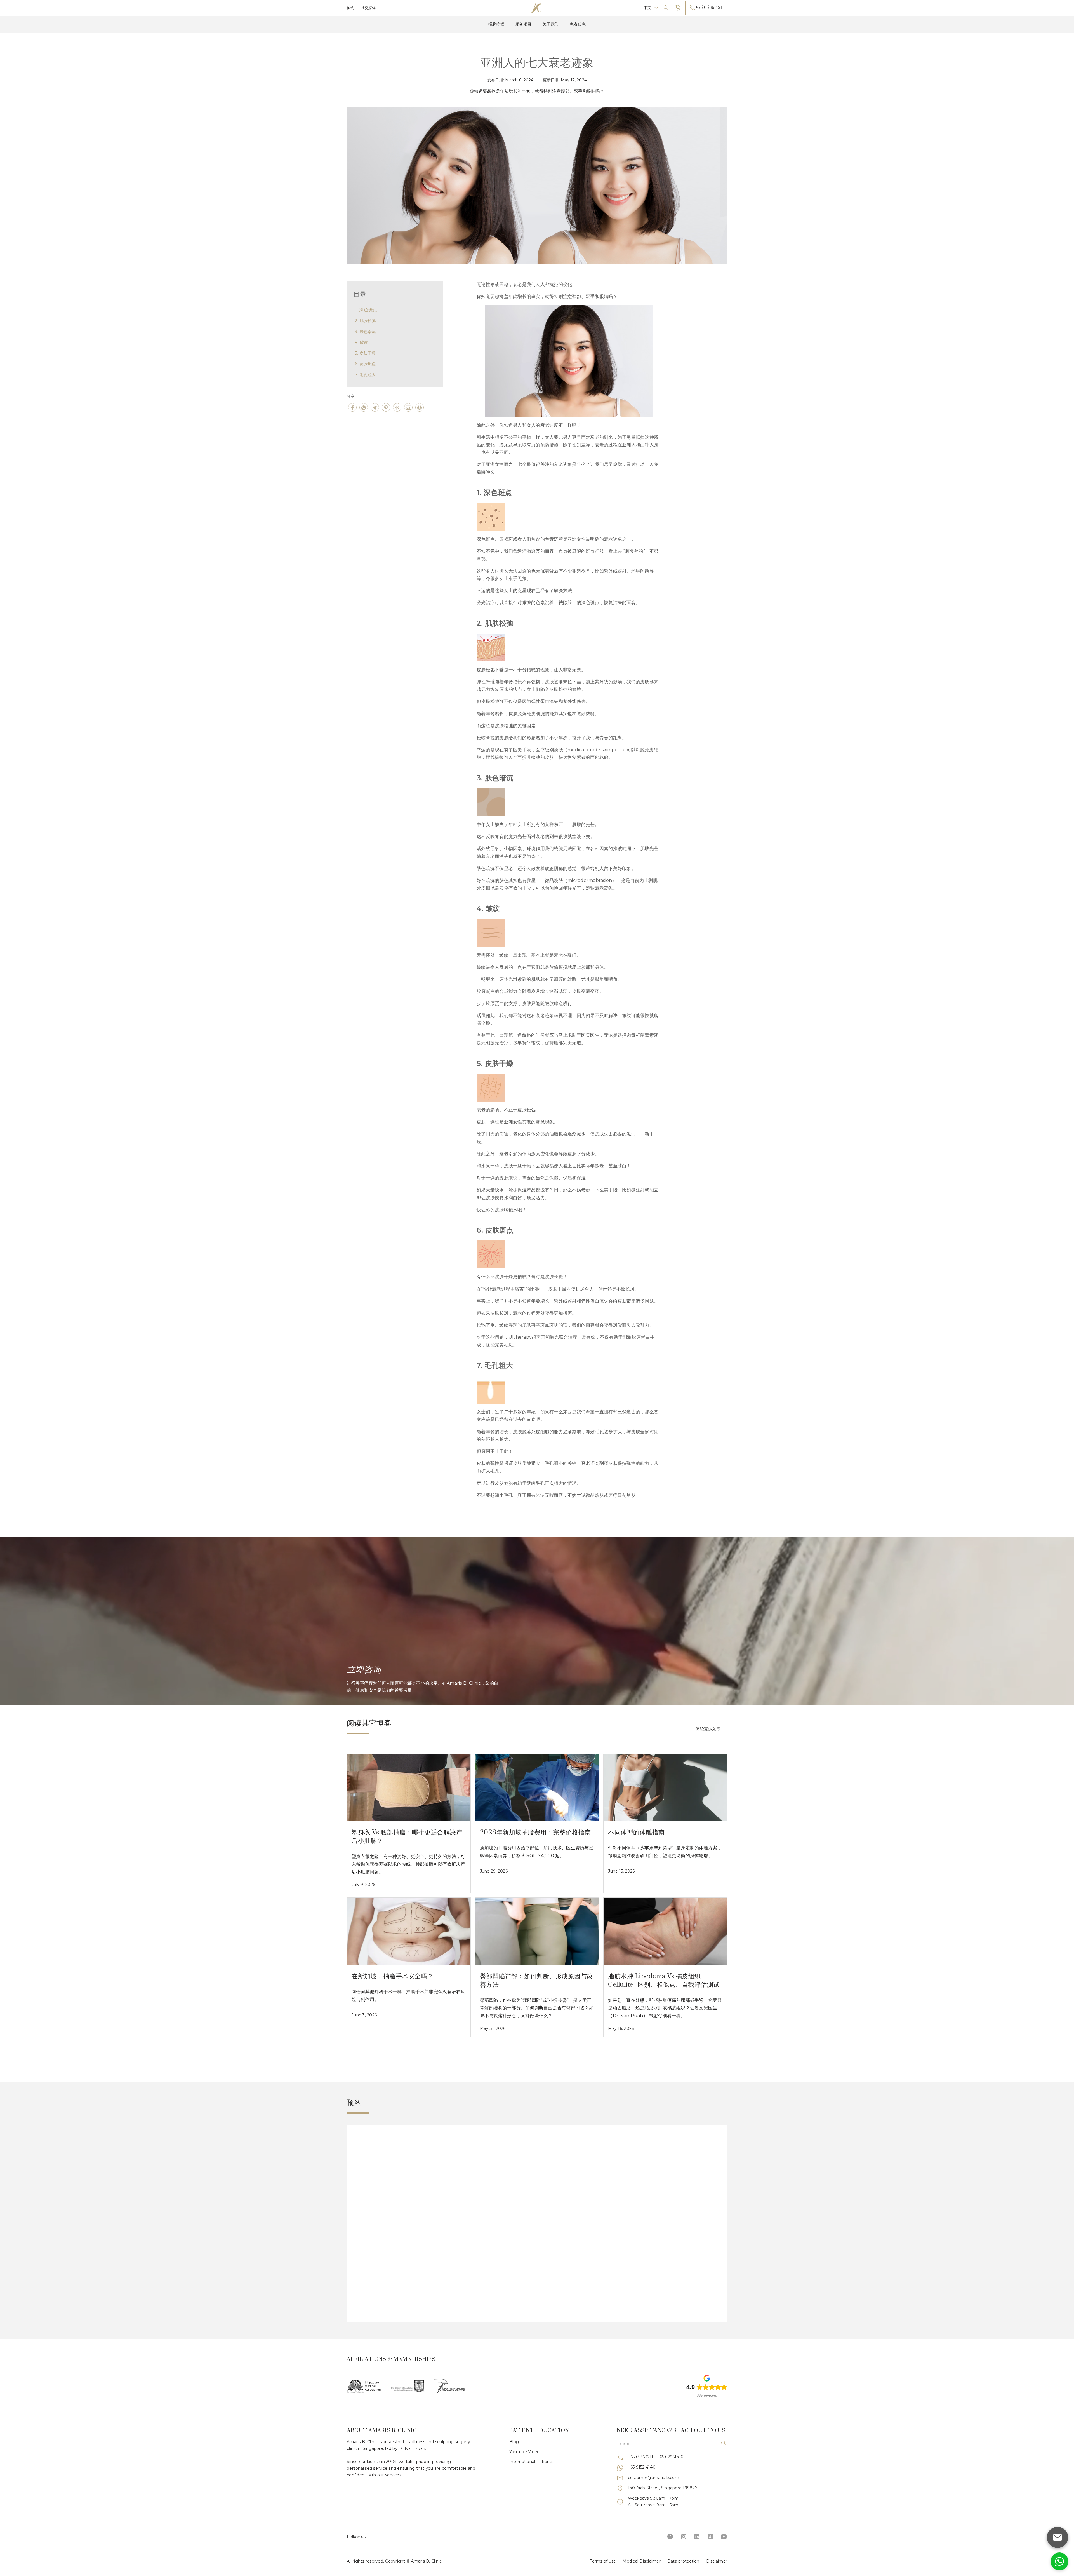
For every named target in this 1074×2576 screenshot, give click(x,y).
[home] (537, 8)
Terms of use (603, 2561)
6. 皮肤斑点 (365, 364)
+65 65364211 (641, 2457)
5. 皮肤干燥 (365, 353)
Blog (514, 2442)
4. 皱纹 (361, 342)
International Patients (531, 2462)
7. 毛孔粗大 (365, 375)
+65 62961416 (670, 2457)
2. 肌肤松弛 (365, 321)
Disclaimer (717, 2561)
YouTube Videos (526, 2452)
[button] (651, 8)
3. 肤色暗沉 (365, 332)
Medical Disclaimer (642, 2561)
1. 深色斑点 (366, 310)
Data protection (683, 2561)
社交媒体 (368, 8)
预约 (351, 8)
